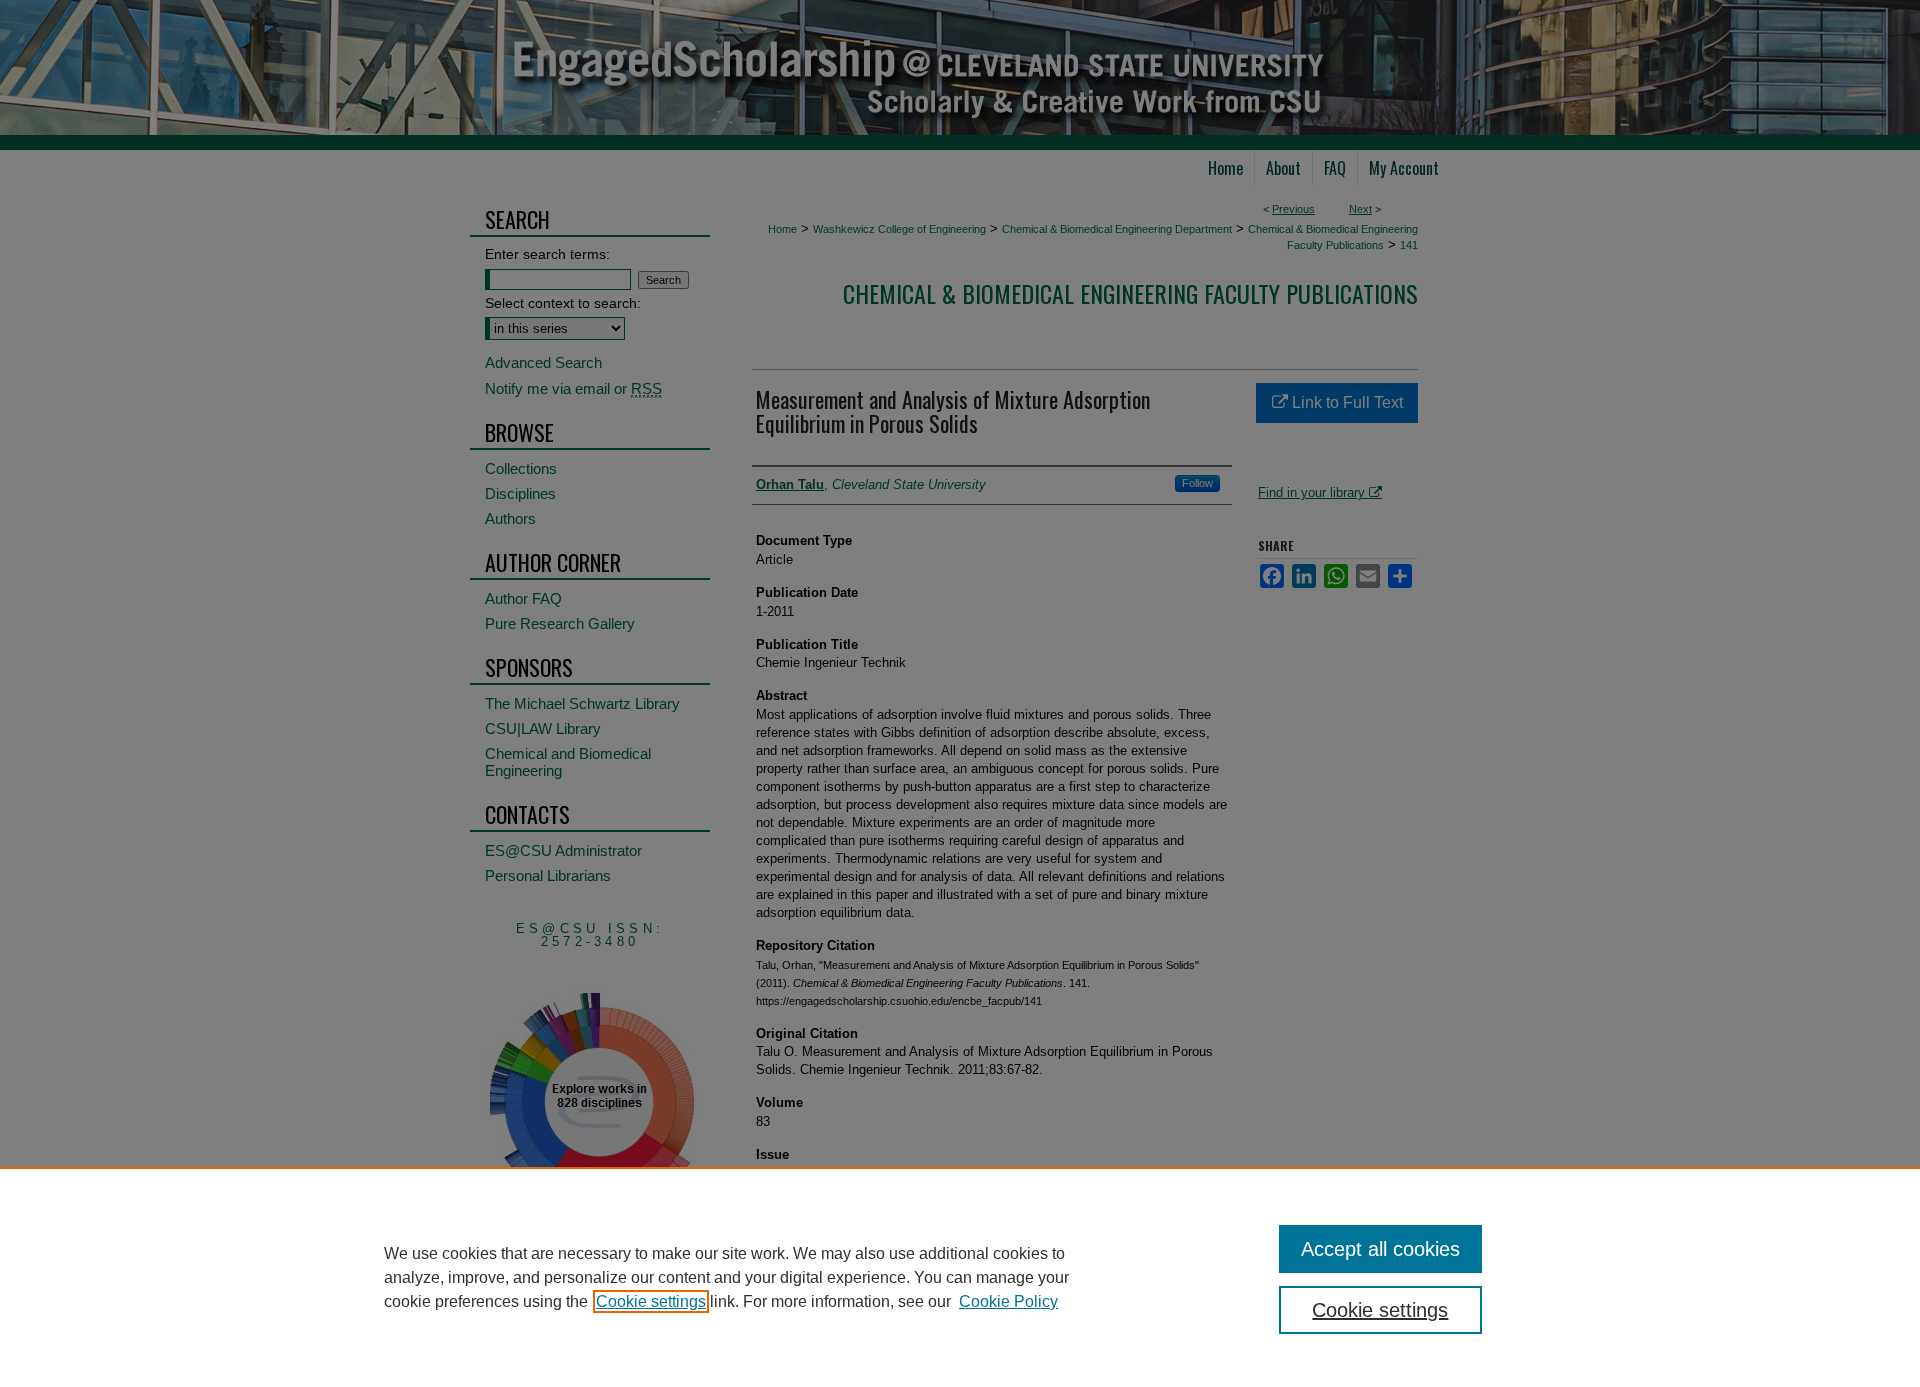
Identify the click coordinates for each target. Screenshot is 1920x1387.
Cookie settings (651, 1301)
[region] (960, 1277)
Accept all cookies (1380, 1249)
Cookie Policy (1008, 1301)
